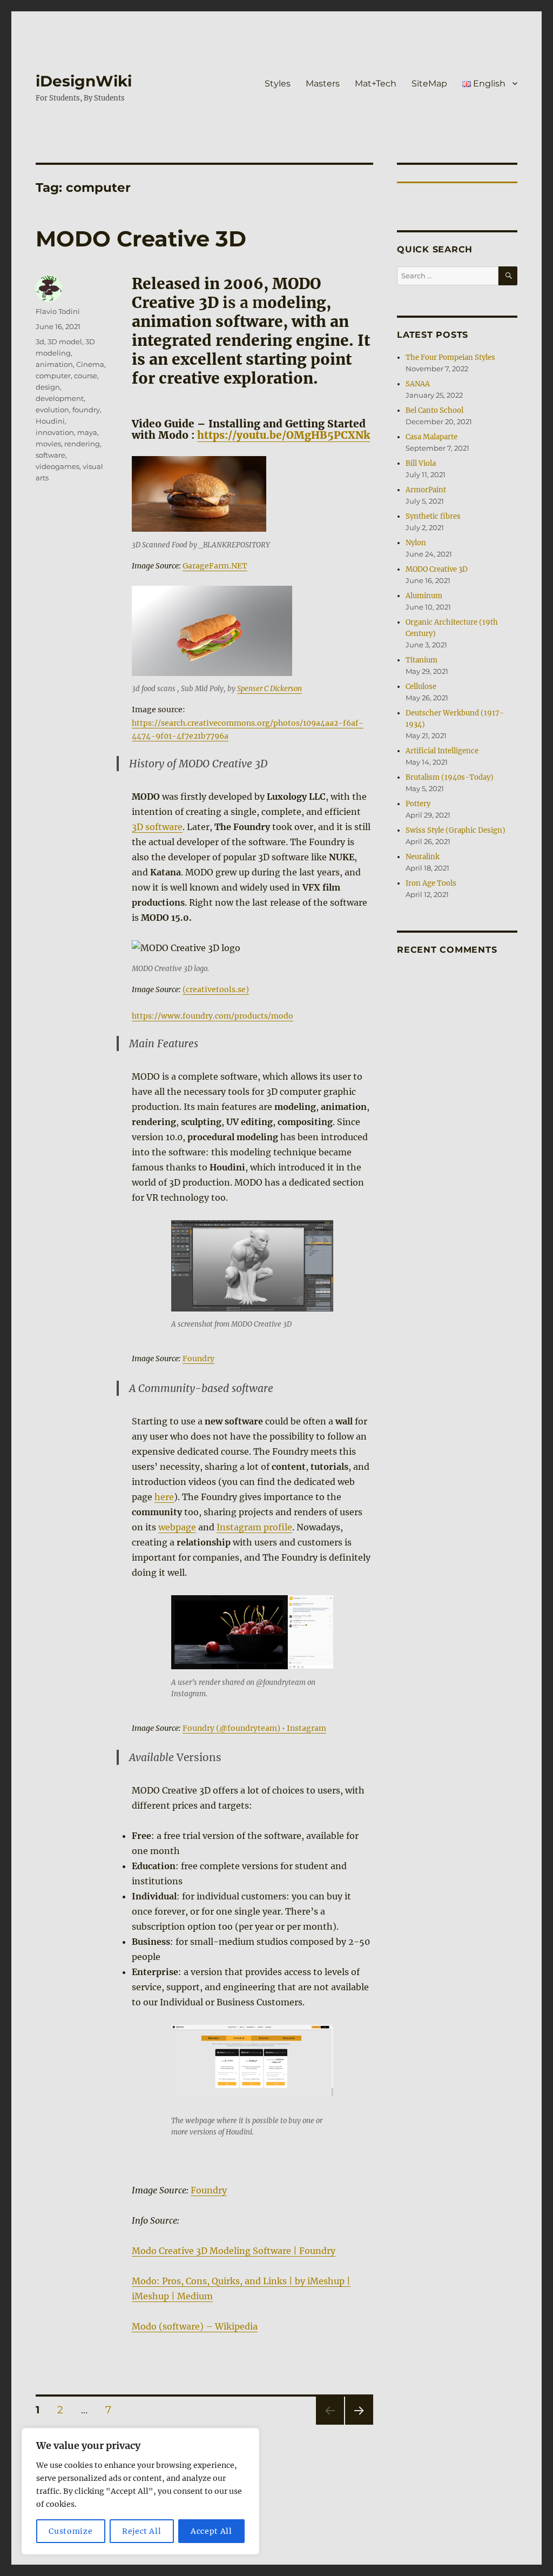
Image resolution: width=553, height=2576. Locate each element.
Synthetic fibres (433, 516)
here (164, 1497)
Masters (323, 83)
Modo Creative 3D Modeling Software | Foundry (234, 2251)
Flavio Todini (58, 311)
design (48, 387)
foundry (86, 410)
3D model (65, 342)
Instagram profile (254, 1527)
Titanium (422, 660)
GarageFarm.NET (215, 566)
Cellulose (421, 687)
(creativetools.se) (216, 989)
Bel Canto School (434, 410)
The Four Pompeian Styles (450, 357)
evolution (52, 410)
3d (40, 342)
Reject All (142, 2531)
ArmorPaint (426, 490)
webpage (177, 1527)
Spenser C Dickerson (269, 689)
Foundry (198, 1359)
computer (53, 376)
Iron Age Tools (431, 883)
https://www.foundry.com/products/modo (213, 1016)
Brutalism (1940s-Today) (450, 777)
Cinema (90, 364)
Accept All (211, 2531)
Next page (359, 2424)
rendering (82, 444)
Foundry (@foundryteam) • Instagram (254, 1728)
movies (48, 444)
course (86, 376)
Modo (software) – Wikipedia (195, 2326)
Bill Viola (421, 463)
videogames (58, 466)
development (60, 398)
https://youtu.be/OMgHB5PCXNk (284, 435)
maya (87, 432)
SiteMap (429, 83)
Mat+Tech (376, 83)
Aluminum (424, 596)
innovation (55, 432)
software (50, 455)
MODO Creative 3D (141, 239)
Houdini (50, 421)
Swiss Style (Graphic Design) (456, 830)
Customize (70, 2531)
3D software (157, 827)
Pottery (418, 804)
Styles (278, 83)
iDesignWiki (84, 81)
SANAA (418, 384)
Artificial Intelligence (442, 751)
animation (54, 364)
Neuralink (423, 857)
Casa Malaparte (431, 437)
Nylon (416, 543)
